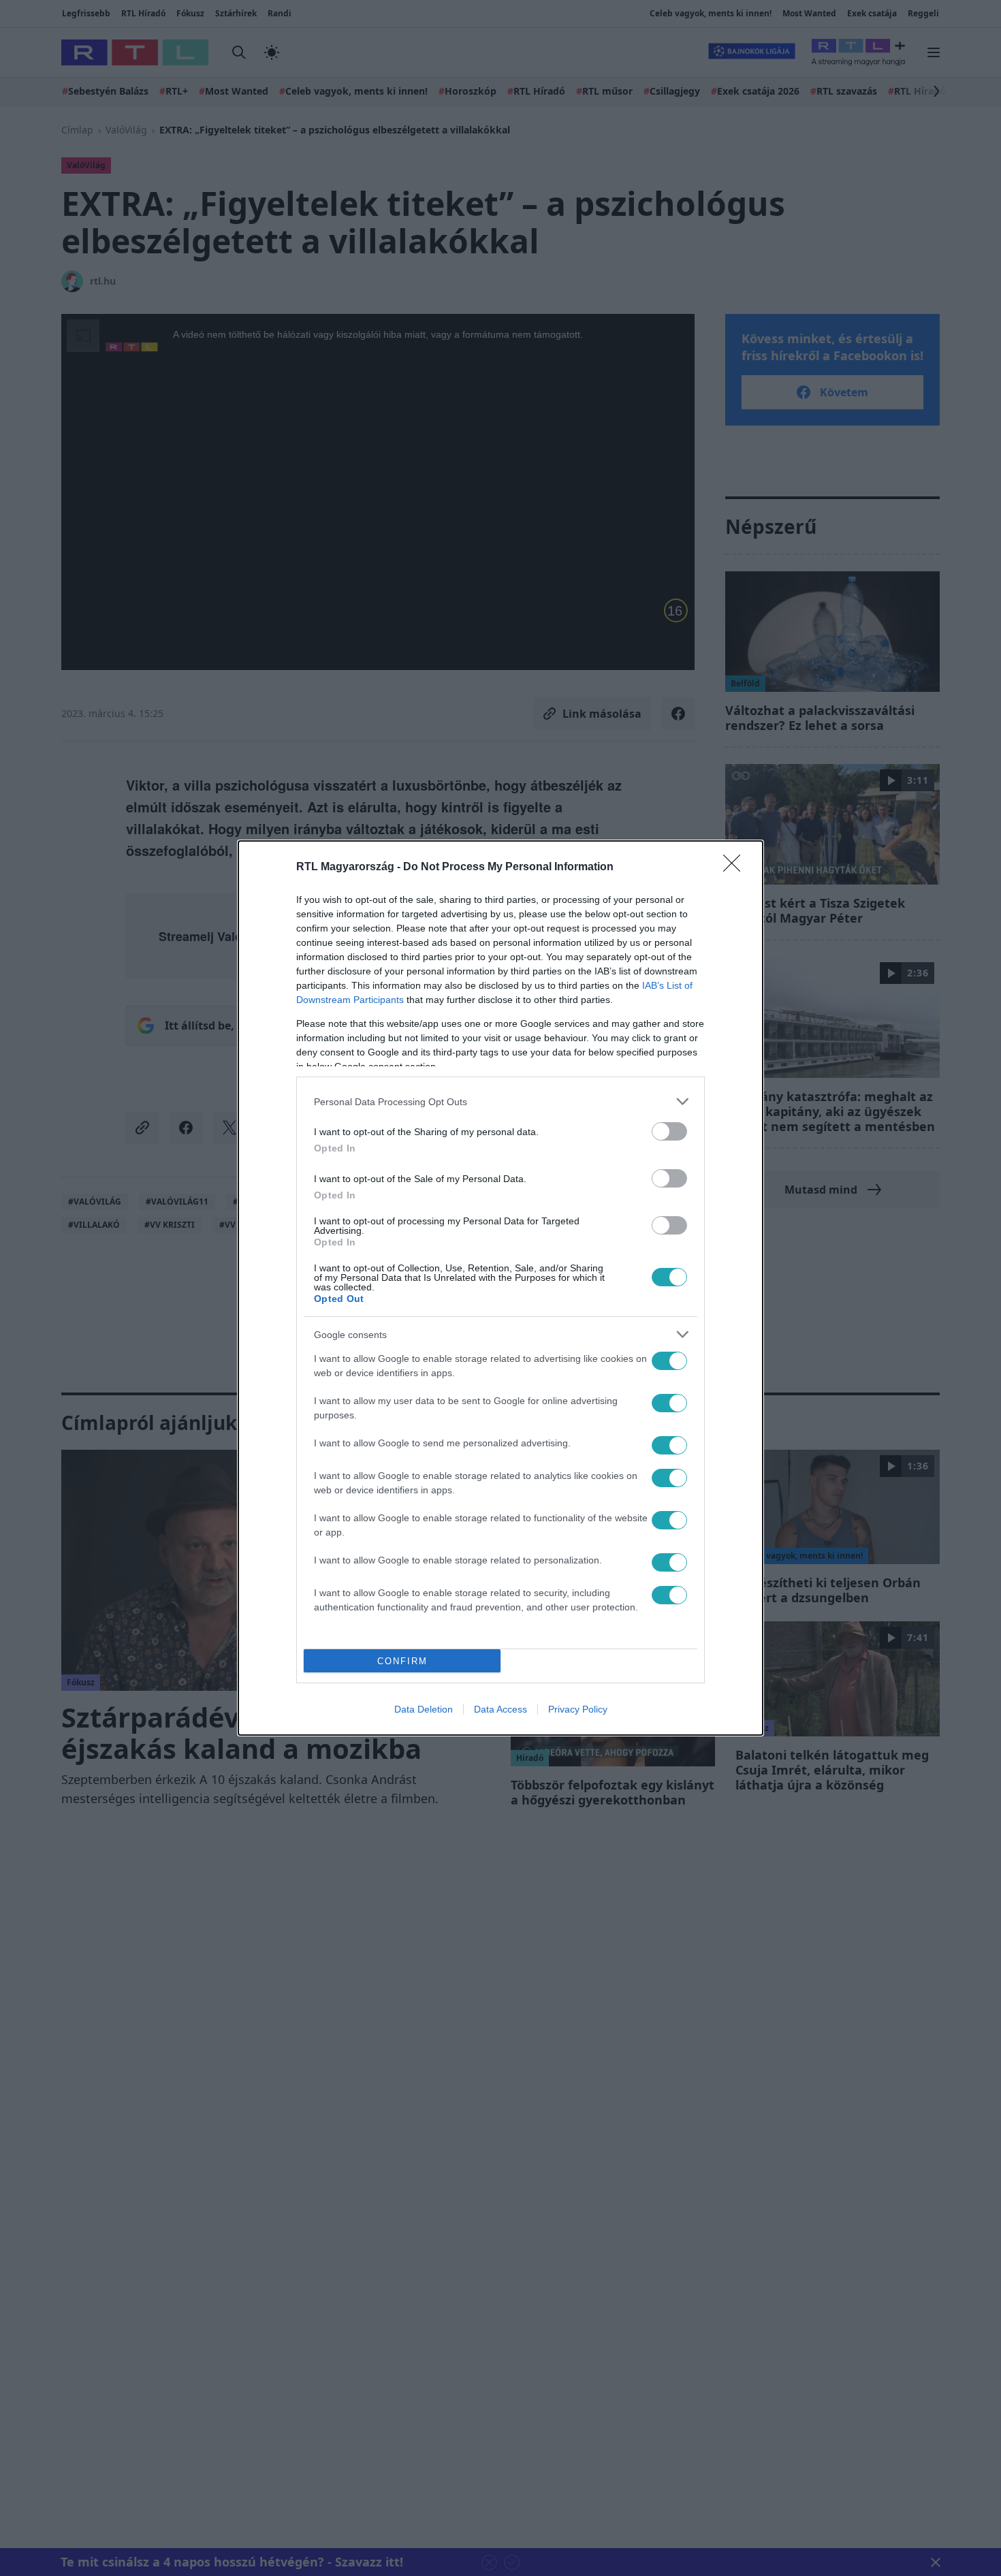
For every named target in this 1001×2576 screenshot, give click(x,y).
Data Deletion (424, 1709)
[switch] (669, 1131)
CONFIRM (402, 1661)
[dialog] (500, 1288)
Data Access (500, 1709)
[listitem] (500, 1101)
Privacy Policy (578, 1709)
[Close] (736, 868)
